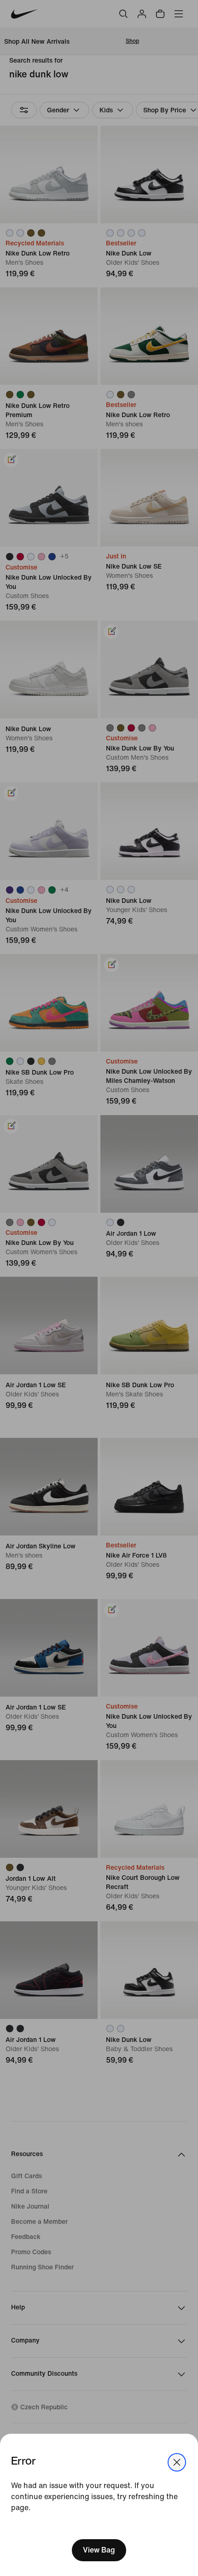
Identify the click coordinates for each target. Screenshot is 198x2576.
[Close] (177, 2462)
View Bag (99, 2550)
